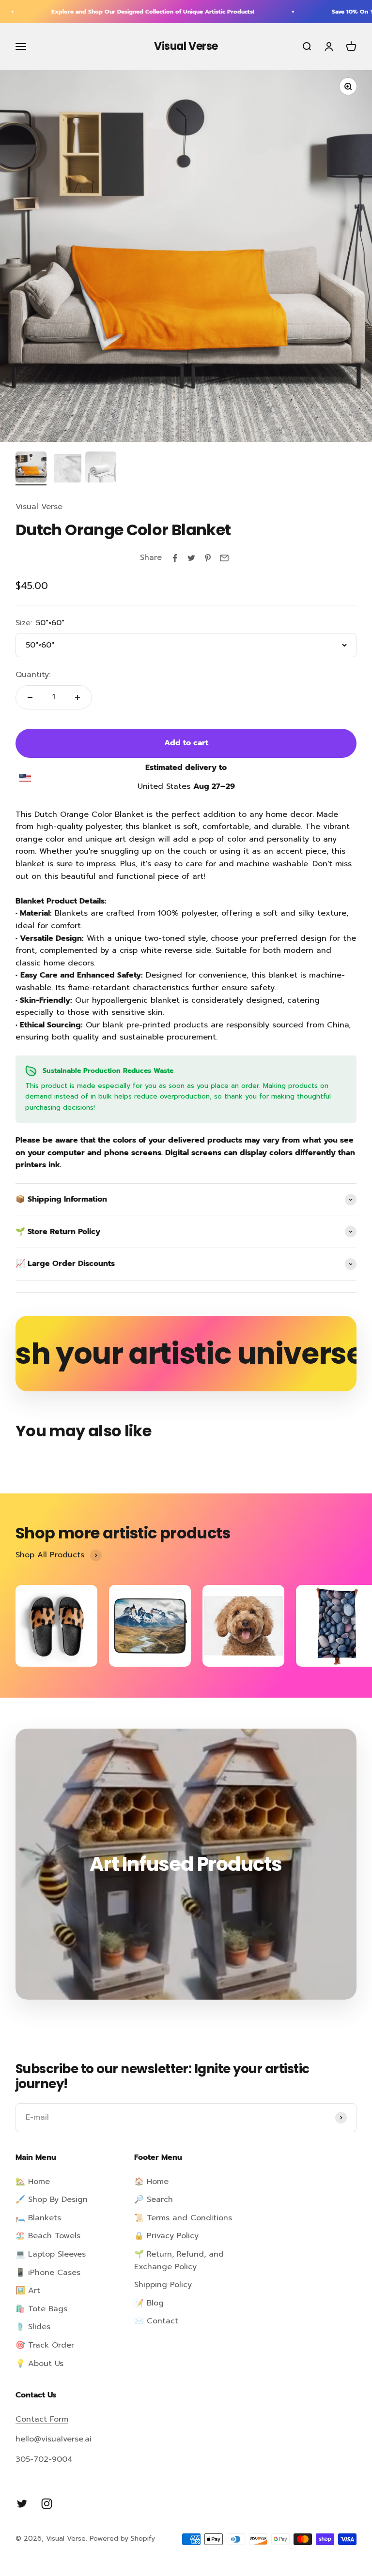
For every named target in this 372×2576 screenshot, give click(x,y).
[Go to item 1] (31, 468)
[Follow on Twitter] (22, 2504)
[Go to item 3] (101, 468)
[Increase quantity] (77, 697)
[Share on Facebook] (175, 558)
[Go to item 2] (66, 468)
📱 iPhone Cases (48, 2273)
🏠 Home (151, 2182)
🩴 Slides (33, 2327)
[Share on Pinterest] (208, 558)
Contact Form (42, 2419)
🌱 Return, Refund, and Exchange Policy (179, 2260)
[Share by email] (224, 558)
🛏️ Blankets (38, 2218)
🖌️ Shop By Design (52, 2199)
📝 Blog (149, 2303)
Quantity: (33, 675)
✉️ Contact (156, 2321)
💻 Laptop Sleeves (51, 2254)
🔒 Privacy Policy (166, 2236)
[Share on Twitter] (191, 558)
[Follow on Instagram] (47, 2504)
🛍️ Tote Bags (41, 2309)
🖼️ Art (28, 2290)
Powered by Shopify (122, 2538)
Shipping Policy (163, 2285)
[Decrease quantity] (30, 697)
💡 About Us (39, 2364)
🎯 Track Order (45, 2345)
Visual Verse (39, 507)
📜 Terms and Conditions (183, 2218)
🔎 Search (154, 2199)
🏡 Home (33, 2182)
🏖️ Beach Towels (48, 2236)
